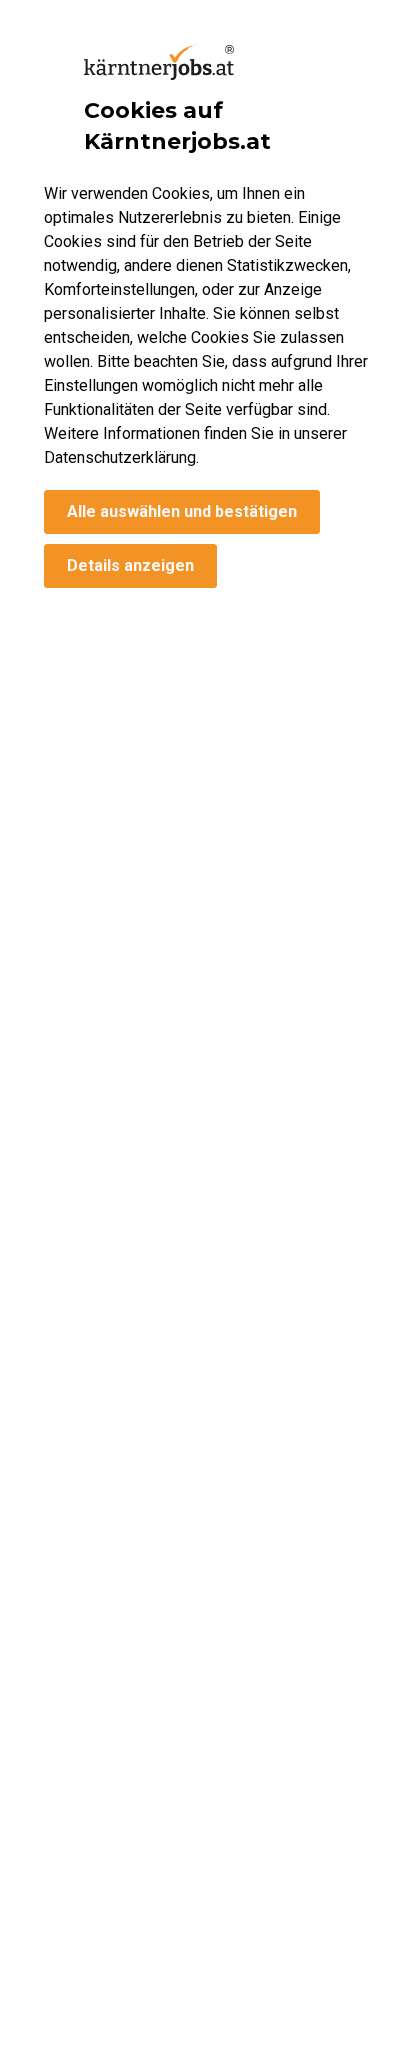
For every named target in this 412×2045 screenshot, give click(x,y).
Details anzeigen (130, 565)
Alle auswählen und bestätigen (182, 511)
